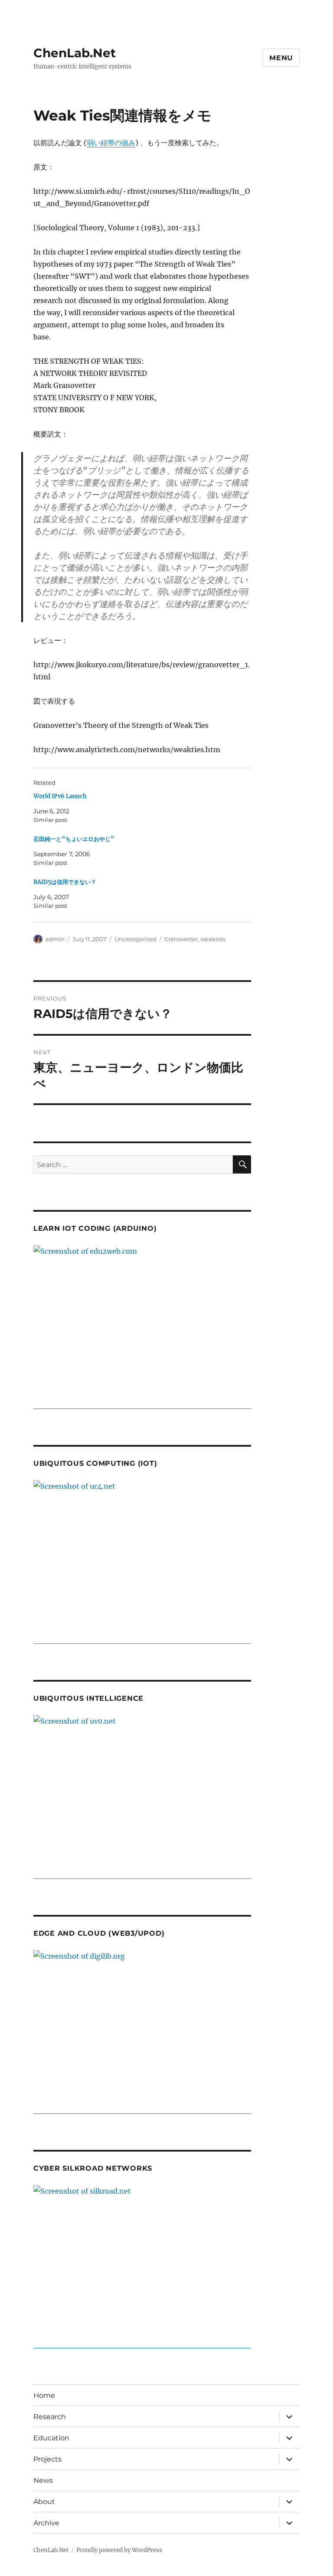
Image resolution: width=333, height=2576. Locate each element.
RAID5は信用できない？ (65, 882)
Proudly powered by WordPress (119, 2550)
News (43, 2480)
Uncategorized (135, 939)
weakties (213, 939)
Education (51, 2438)
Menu (281, 58)
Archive (46, 2523)
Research (50, 2417)
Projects (47, 2459)
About (44, 2502)
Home (44, 2395)
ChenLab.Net (75, 53)
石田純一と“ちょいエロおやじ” (74, 839)
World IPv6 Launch (60, 796)
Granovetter (181, 939)
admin (55, 939)
